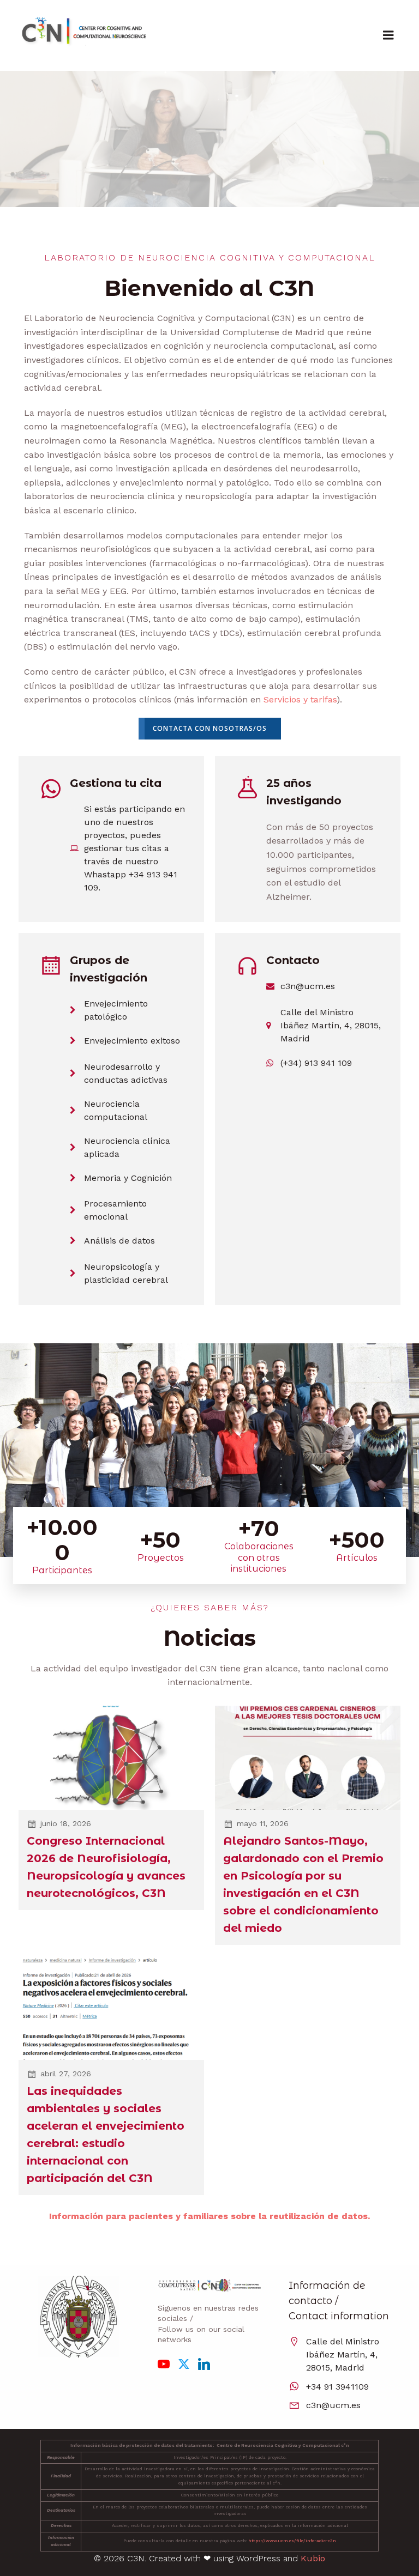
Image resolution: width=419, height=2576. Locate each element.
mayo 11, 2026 (263, 1823)
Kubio (313, 2558)
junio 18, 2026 (66, 1823)
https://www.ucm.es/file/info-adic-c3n (292, 2541)
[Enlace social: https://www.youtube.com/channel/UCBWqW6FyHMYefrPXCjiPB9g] (168, 2363)
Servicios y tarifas (300, 699)
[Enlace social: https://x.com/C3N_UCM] (188, 2363)
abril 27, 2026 (66, 2074)
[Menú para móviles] (388, 35)
